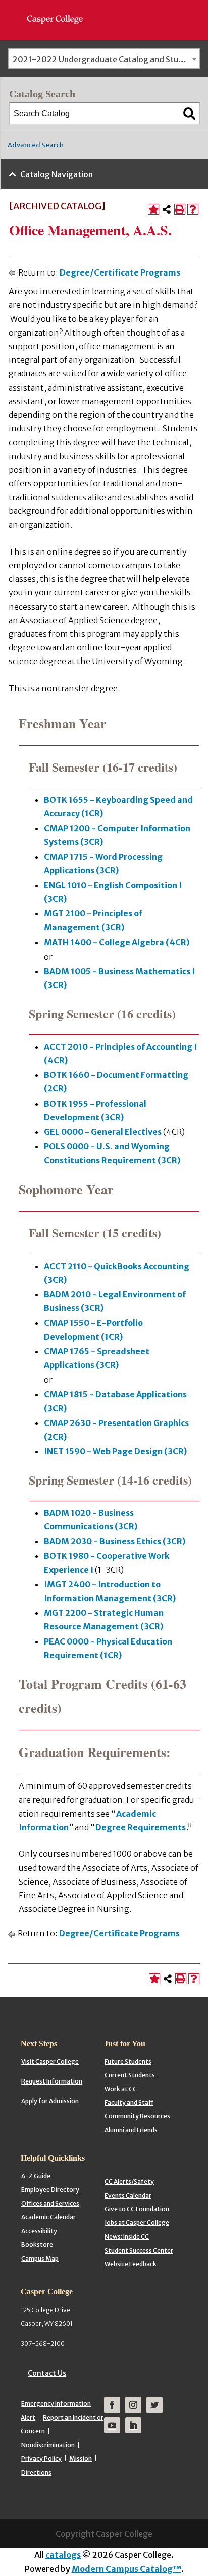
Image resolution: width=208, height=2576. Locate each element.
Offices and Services (50, 2203)
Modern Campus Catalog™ (126, 2569)
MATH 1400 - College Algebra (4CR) (117, 942)
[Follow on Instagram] (133, 2405)
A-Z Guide (36, 2176)
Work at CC (121, 2089)
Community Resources (137, 2116)
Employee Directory (50, 2190)
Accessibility (39, 2231)
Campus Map (40, 2258)
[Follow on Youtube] (112, 2425)
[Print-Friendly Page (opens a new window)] (180, 209)
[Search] (189, 114)
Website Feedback (131, 2264)
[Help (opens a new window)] (193, 209)
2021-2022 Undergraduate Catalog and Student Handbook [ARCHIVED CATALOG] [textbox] (106, 59)
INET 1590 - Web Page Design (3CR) (115, 1451)
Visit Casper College (50, 2062)
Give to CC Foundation (137, 2209)
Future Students (128, 2062)
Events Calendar (128, 2195)
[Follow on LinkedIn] (133, 2425)
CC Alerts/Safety (129, 2182)
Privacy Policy (41, 2459)
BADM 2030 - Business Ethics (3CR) (115, 1541)
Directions (36, 2472)
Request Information (52, 2081)
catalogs (63, 2555)
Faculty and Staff (129, 2102)
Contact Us (47, 2373)
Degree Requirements (141, 1827)
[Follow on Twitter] (154, 2405)
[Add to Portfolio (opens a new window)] (153, 209)
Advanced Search (36, 145)
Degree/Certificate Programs (120, 272)
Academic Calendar (48, 2217)
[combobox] (104, 59)
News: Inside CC (127, 2237)
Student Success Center (139, 2250)
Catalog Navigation (57, 174)
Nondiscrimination (48, 2445)
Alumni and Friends (131, 2130)
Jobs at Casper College (137, 2223)
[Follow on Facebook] (112, 2405)
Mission (81, 2459)
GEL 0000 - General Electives (103, 1132)
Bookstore (37, 2245)
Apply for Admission (50, 2101)
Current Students (130, 2075)
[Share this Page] (167, 209)
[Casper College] (60, 10)
